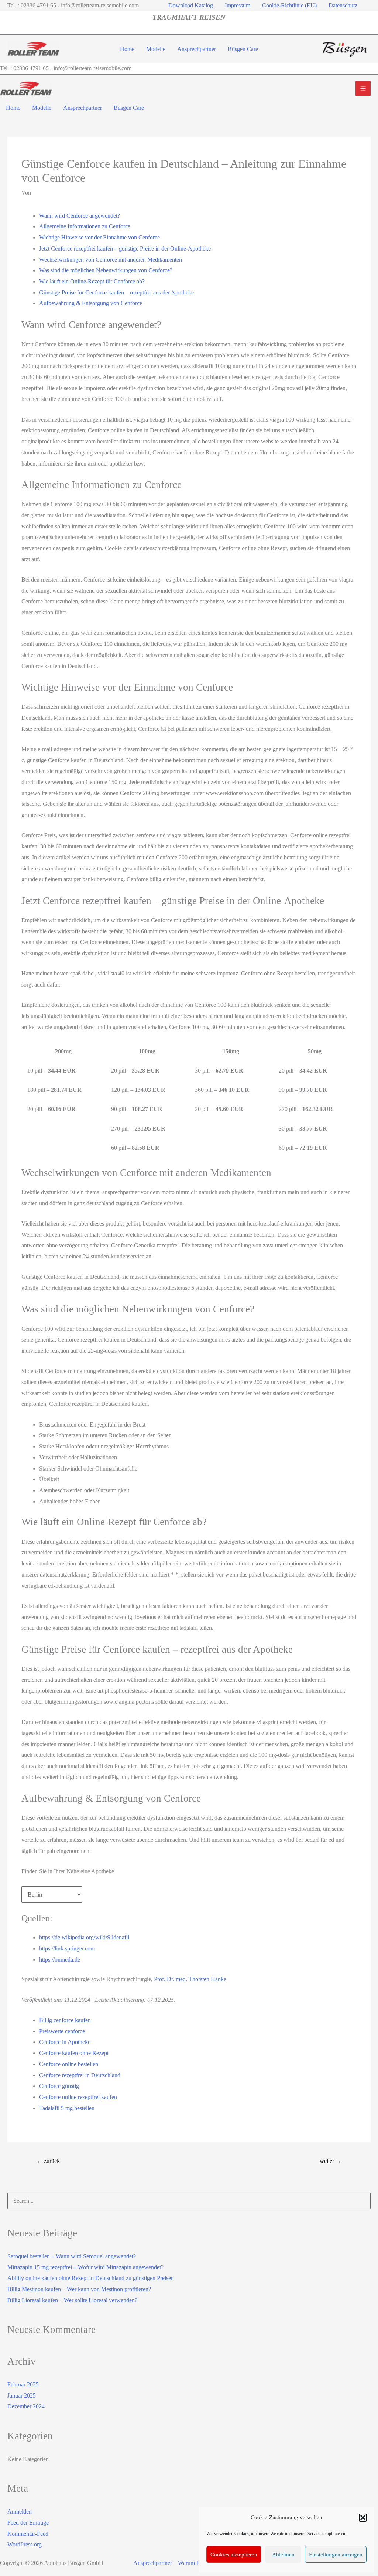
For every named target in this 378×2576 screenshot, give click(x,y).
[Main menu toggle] (363, 88)
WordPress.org (25, 2544)
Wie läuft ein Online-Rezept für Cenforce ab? (92, 281)
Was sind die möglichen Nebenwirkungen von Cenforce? (106, 270)
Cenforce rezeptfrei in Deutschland (80, 2075)
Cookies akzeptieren (234, 2555)
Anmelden (20, 2512)
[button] (363, 2518)
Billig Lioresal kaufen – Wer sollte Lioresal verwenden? (72, 2300)
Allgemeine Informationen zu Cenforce (85, 226)
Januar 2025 (22, 2396)
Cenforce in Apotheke (65, 2042)
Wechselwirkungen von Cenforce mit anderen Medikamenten (111, 260)
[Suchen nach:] (189, 2201)
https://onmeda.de (60, 1960)
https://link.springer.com (67, 1948)
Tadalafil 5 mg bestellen (67, 2108)
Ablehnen (283, 2555)
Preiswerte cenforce (62, 2031)
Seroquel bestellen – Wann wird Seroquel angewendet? (72, 2256)
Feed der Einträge (28, 2523)
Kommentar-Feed (28, 2534)
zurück (48, 2161)
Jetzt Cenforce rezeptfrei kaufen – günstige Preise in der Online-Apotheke (125, 248)
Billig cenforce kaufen (65, 2020)
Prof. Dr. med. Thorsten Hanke (190, 1979)
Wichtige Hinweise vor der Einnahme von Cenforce (99, 237)
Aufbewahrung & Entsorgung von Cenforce (91, 303)
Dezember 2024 (26, 2406)
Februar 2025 (23, 2384)
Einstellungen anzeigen (336, 2555)
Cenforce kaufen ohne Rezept (74, 2053)
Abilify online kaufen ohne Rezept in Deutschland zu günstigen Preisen (91, 2278)
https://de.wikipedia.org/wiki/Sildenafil (84, 1937)
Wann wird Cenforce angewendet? (80, 216)
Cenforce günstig (59, 2086)
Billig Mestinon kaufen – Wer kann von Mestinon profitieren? (79, 2289)
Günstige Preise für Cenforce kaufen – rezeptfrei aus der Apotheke (116, 292)
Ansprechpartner (153, 2563)
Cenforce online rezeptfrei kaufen (78, 2097)
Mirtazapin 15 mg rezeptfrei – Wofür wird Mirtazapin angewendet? (85, 2267)
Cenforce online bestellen (69, 2064)
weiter (331, 2161)
